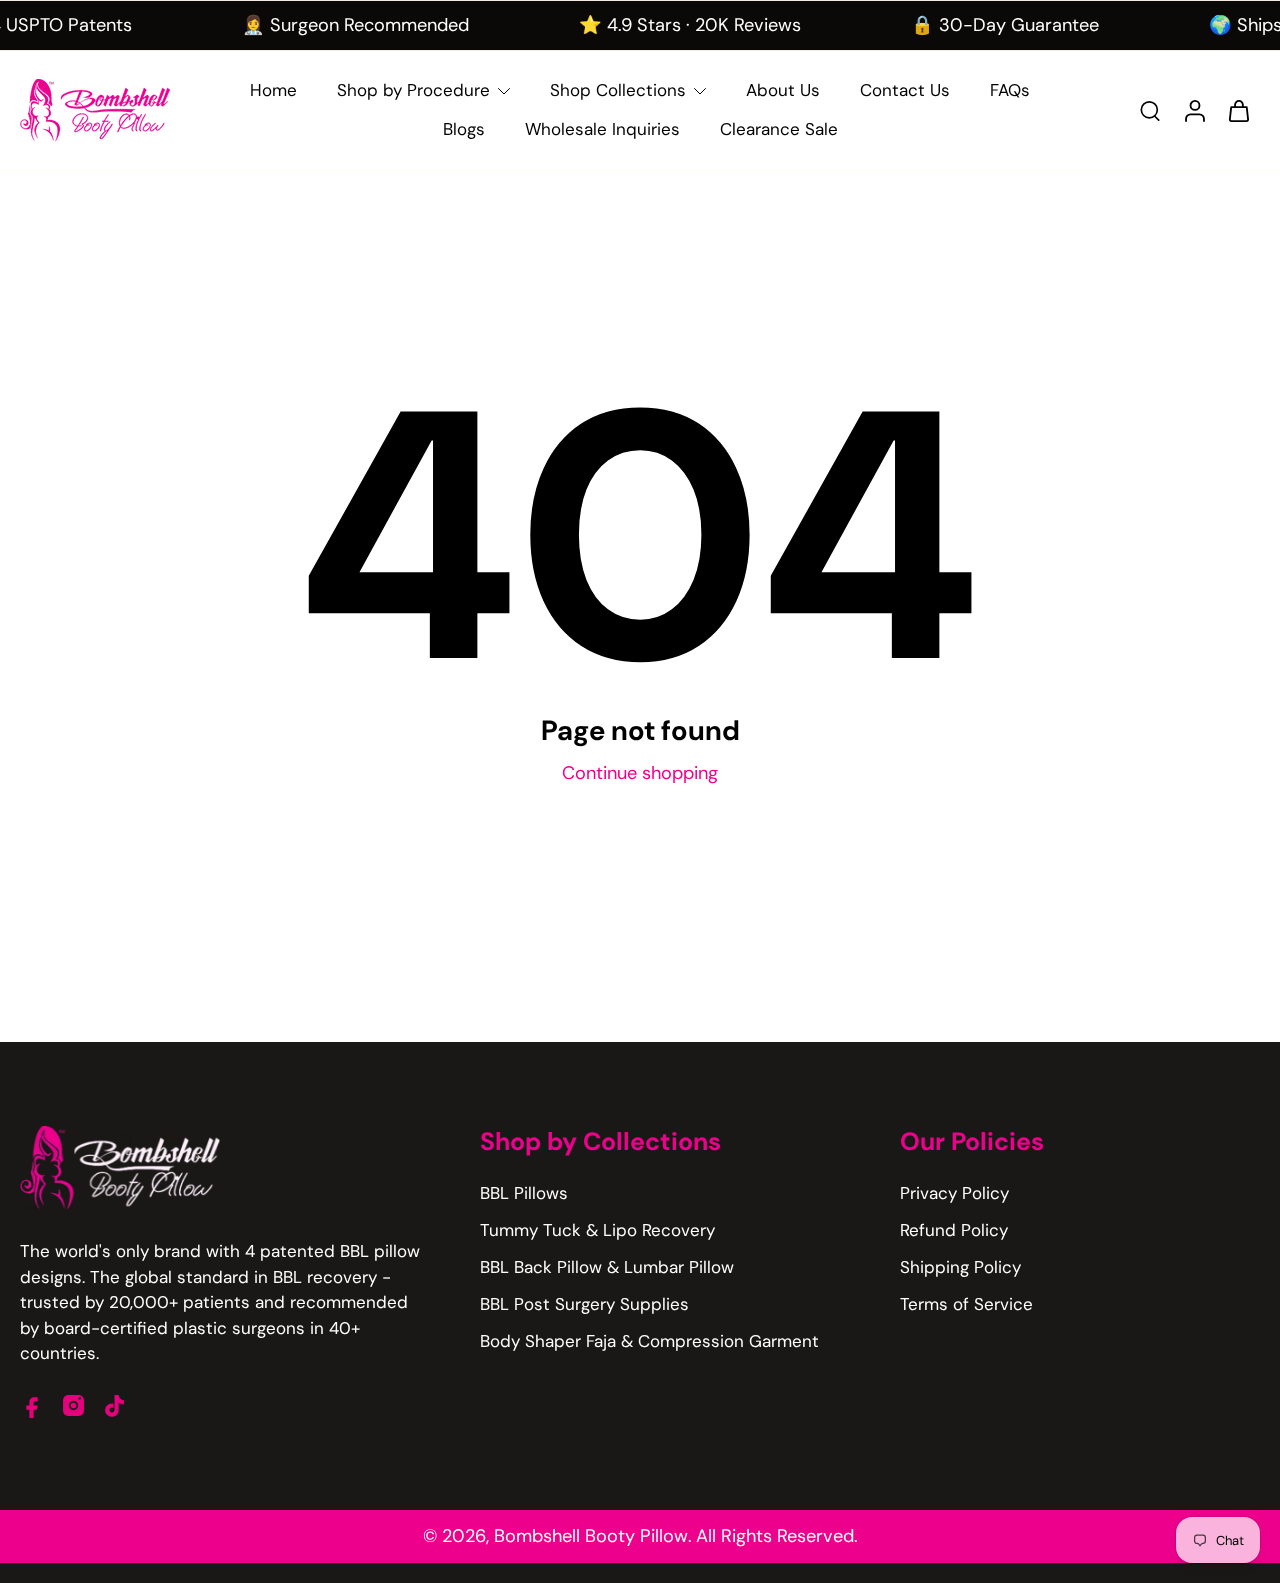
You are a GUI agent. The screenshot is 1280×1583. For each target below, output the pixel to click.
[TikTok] (114, 1405)
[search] (1150, 110)
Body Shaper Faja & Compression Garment (649, 1341)
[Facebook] (32, 1405)
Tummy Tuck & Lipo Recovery (597, 1230)
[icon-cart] (1238, 110)
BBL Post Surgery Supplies (584, 1304)
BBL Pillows (524, 1193)
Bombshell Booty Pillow (591, 1536)
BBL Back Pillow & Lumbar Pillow (607, 1267)
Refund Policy (954, 1230)
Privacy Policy (954, 1193)
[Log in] (1194, 110)
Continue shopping (640, 773)
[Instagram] (73, 1405)
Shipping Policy (960, 1267)
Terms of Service (966, 1304)
